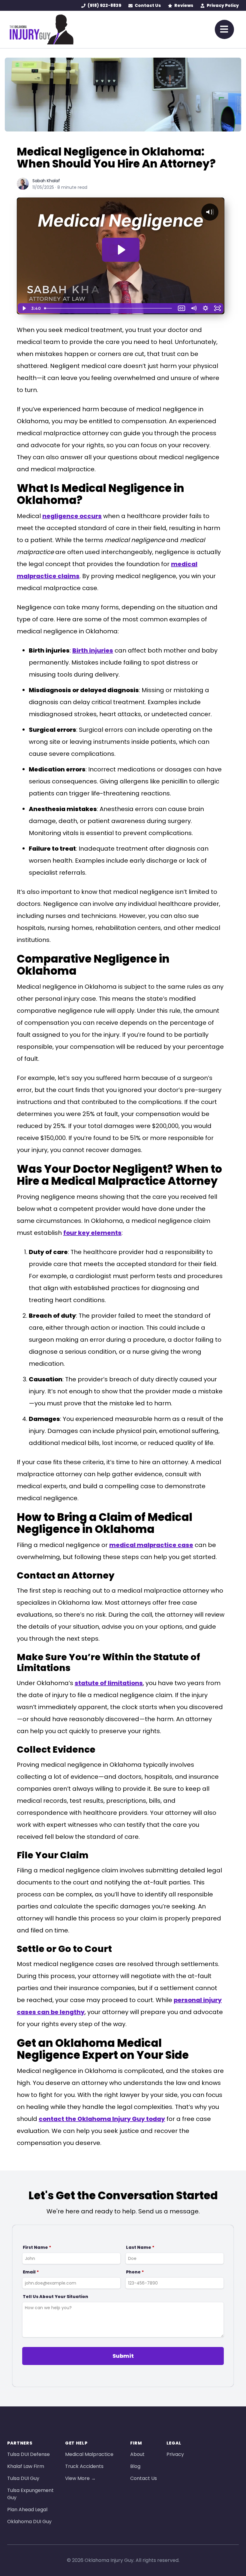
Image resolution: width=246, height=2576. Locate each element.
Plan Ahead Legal (27, 2510)
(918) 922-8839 (104, 5)
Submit (123, 2356)
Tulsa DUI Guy (23, 2478)
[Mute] (193, 308)
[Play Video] (24, 308)
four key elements (92, 1233)
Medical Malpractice (89, 2454)
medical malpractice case (151, 1545)
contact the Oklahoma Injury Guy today (102, 2119)
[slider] (109, 308)
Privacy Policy (223, 5)
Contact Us (148, 5)
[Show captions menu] (181, 308)
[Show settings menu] (205, 308)
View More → (80, 2478)
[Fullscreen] (217, 308)
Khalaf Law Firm (26, 2466)
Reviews (184, 5)
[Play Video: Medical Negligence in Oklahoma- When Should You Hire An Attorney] (121, 250)
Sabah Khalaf (46, 181)
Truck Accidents (84, 2466)
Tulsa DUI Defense (28, 2454)
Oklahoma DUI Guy (29, 2522)
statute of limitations (109, 1683)
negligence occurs (72, 516)
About (137, 2454)
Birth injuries (93, 650)
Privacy (175, 2454)
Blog (135, 2466)
